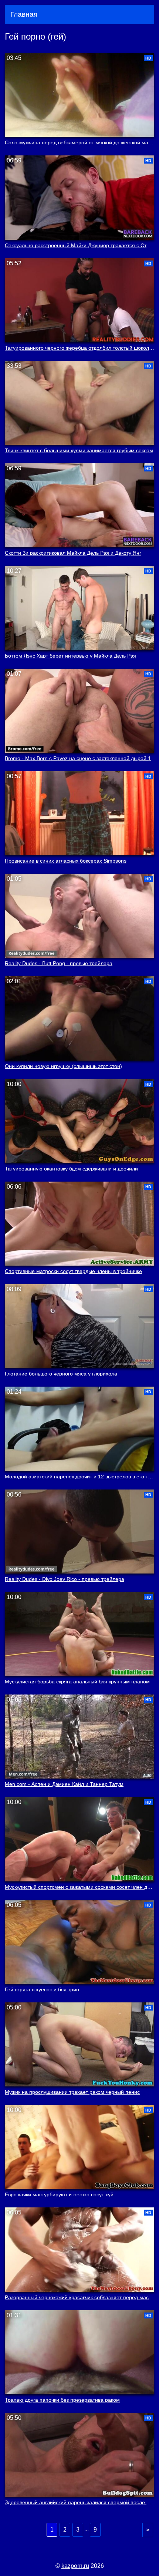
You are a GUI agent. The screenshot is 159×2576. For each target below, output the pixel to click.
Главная (24, 14)
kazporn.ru (75, 2566)
